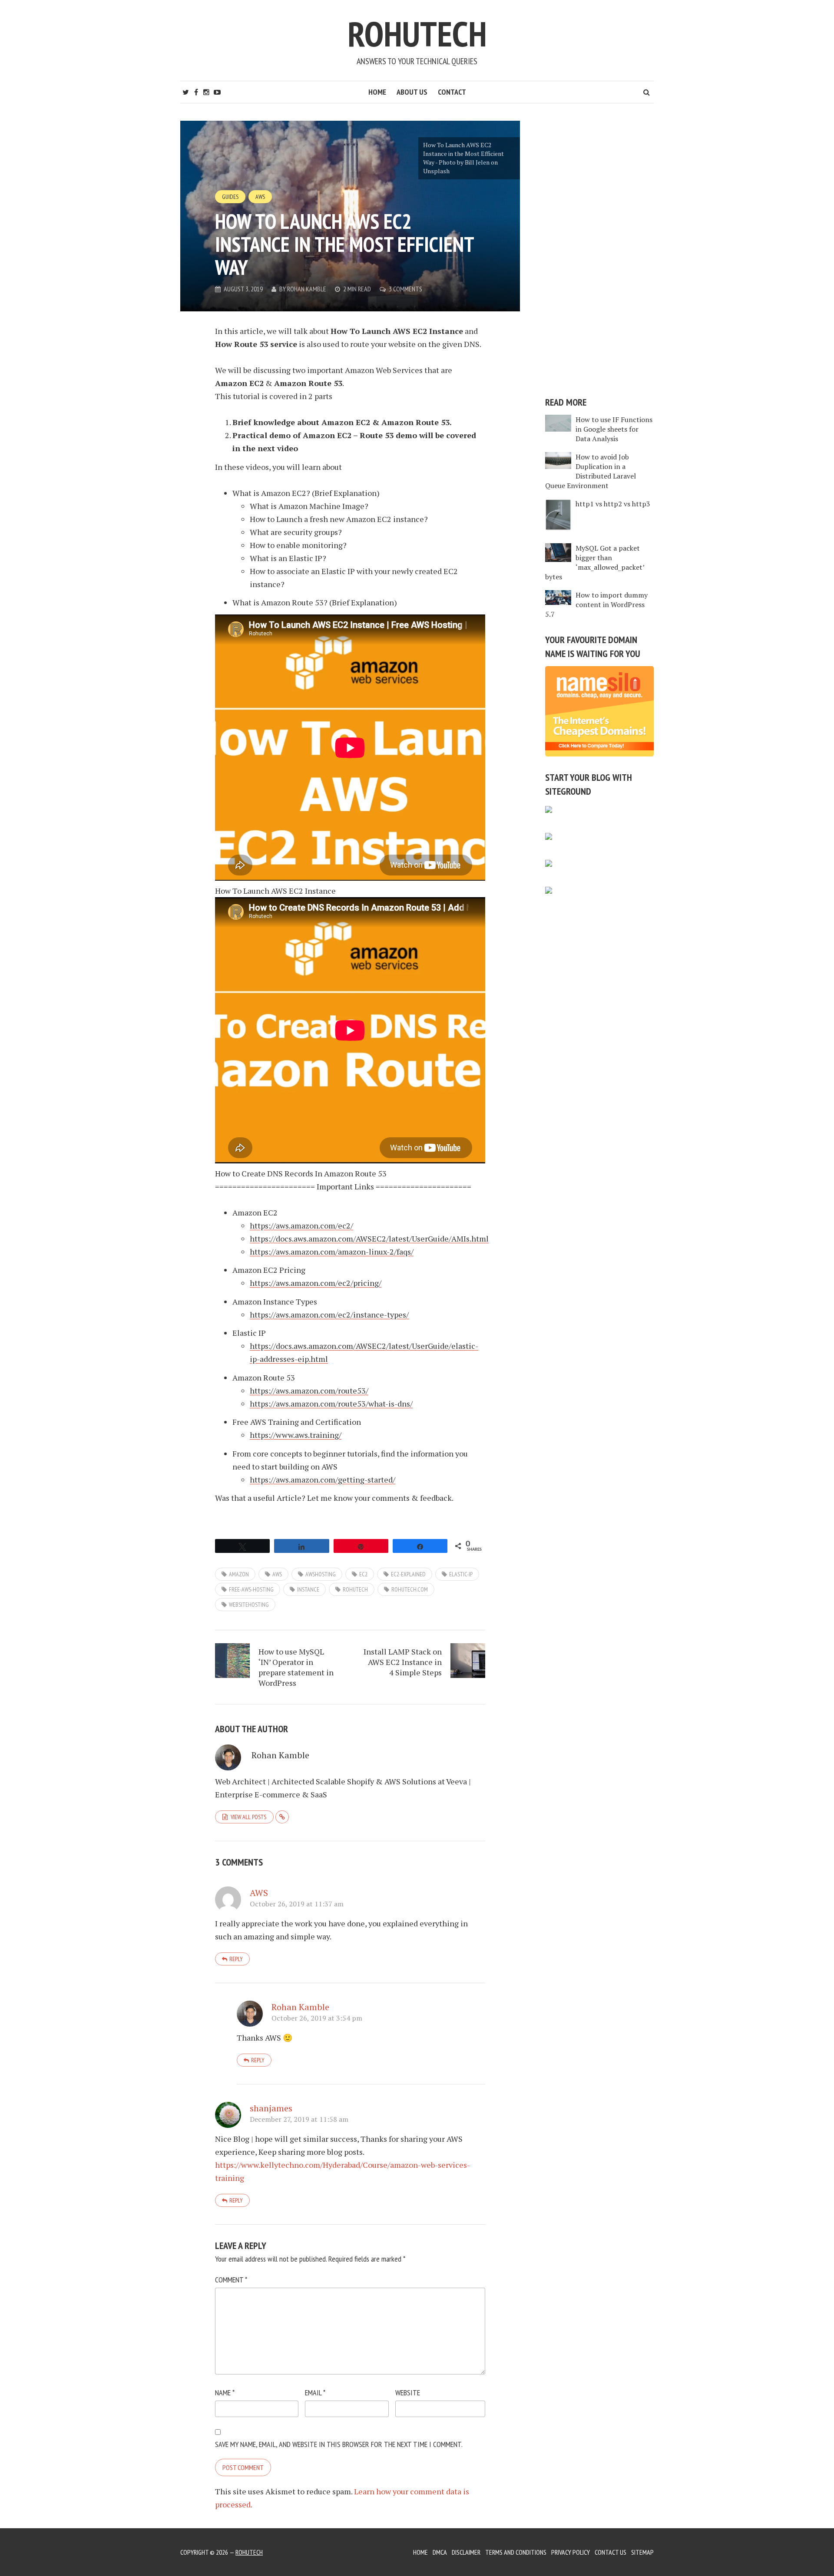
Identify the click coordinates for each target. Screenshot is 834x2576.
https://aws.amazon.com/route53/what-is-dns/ (331, 1404)
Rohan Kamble (307, 289)
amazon (239, 1574)
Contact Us (611, 2552)
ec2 (363, 1574)
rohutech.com (410, 1589)
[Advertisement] (599, 251)
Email (315, 2393)
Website (408, 2393)
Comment (231, 2280)
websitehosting (249, 1605)
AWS (260, 197)
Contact (452, 92)
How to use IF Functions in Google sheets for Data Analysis (614, 429)
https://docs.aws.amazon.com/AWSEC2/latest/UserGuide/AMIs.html (369, 1238)
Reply (236, 1959)
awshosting (321, 1574)
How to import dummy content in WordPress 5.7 (596, 604)
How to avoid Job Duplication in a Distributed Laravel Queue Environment (591, 471)
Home (377, 92)
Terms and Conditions (516, 2552)
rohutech (355, 1589)
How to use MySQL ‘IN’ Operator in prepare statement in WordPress (296, 1667)
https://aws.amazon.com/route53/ (309, 1390)
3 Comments (405, 289)
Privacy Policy (571, 2552)
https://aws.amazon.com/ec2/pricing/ (316, 1283)
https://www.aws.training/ (296, 1435)
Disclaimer (466, 2552)
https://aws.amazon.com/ (294, 1480)
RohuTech (417, 34)
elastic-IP (461, 1574)
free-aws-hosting (251, 1589)
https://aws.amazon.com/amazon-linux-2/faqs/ (332, 1252)
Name (225, 2393)
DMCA (440, 2552)
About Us (412, 92)
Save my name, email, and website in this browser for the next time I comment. (339, 2444)
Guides (230, 197)
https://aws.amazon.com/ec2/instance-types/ (329, 1314)
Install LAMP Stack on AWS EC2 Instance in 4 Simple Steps (403, 1662)
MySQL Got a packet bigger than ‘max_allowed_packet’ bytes (595, 562)
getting (351, 1480)
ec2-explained (408, 1574)
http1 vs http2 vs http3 (613, 504)
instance (308, 1589)
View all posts (248, 1817)
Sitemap (642, 2552)
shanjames (271, 2108)
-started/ (380, 1480)
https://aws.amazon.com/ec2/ (301, 1225)
